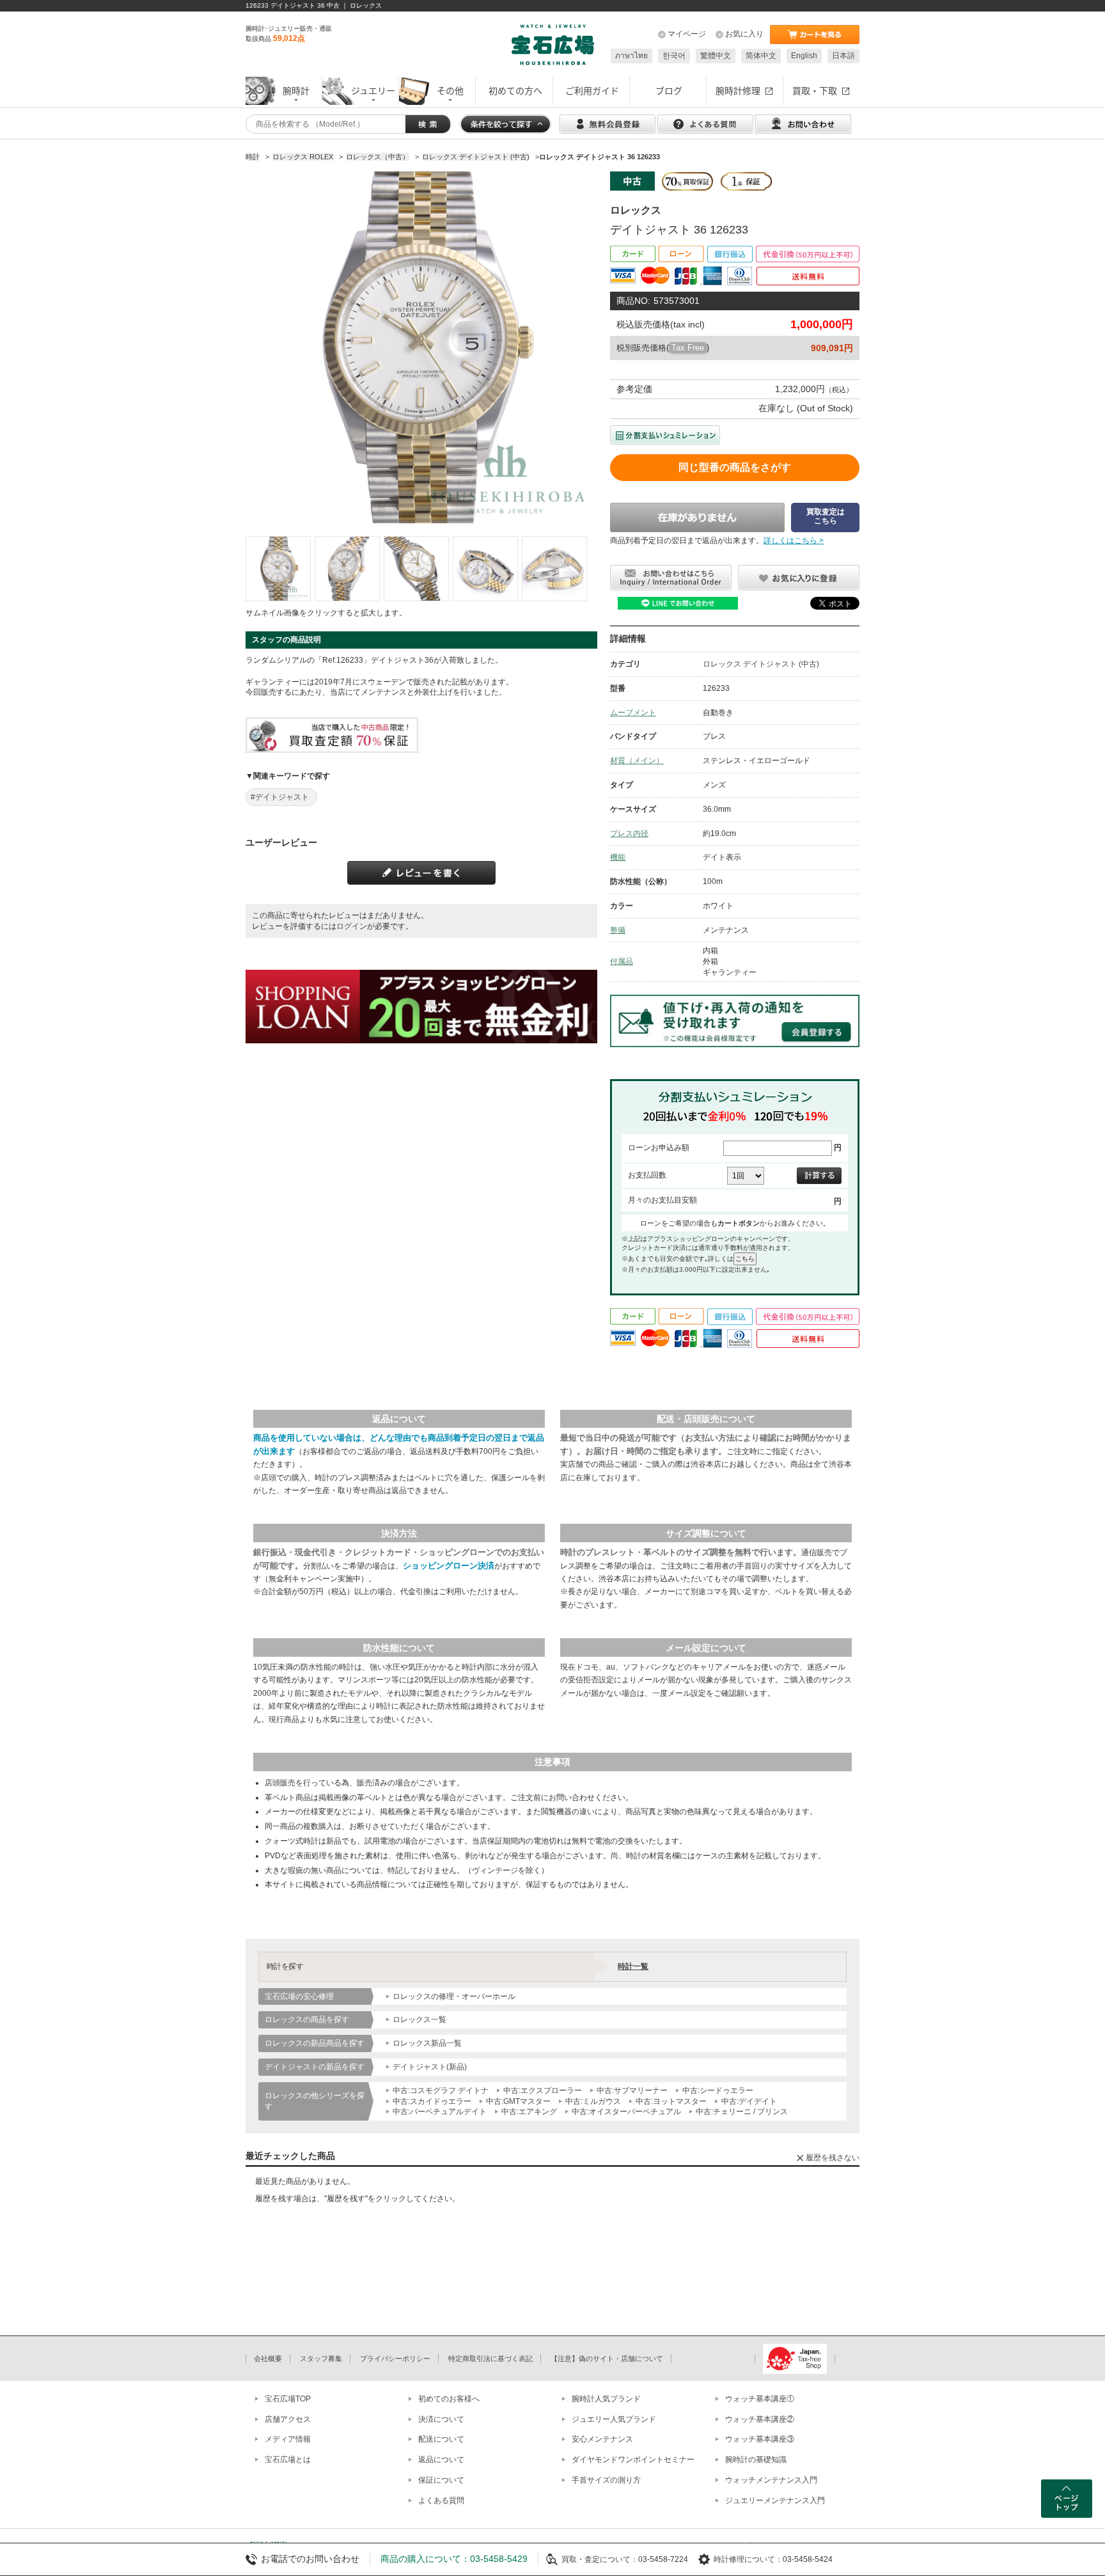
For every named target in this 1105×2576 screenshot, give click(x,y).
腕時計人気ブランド (606, 2399)
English (804, 56)
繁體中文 (716, 56)
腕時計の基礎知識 (756, 2460)
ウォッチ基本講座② (760, 2419)
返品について (441, 2460)
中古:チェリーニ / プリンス (742, 2112)
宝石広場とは (288, 2460)
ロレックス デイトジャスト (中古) (761, 664)
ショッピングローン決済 (449, 1566)
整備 (618, 930)
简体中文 (761, 56)
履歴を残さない (833, 2158)
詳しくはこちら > (794, 541)
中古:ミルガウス (593, 2101)
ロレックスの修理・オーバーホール (454, 1996)
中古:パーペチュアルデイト (440, 2112)
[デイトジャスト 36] (278, 569)
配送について (441, 2439)
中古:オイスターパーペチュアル (626, 2112)
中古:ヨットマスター (671, 2101)
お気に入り (744, 34)
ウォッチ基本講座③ (760, 2439)
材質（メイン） (637, 761)
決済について (441, 2419)
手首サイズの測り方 (606, 2480)
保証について (441, 2480)
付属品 (622, 961)
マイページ (687, 34)
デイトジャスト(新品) (430, 2067)
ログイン (352, 926)
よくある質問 (441, 2501)
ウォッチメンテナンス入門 (771, 2480)
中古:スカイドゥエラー (432, 2101)
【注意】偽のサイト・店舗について (607, 2359)
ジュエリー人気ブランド (614, 2419)
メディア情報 (288, 2439)
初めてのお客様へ (449, 2399)
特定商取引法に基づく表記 (490, 2359)
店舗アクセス (288, 2419)
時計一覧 (633, 1966)
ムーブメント (633, 713)
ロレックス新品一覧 (427, 2043)
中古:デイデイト (749, 2101)
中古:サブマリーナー (632, 2090)
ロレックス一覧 (419, 2019)
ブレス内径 (629, 834)
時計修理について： (748, 2559)
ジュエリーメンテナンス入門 (775, 2501)
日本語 (843, 56)
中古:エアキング (529, 2112)
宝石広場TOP (288, 2399)
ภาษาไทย (631, 56)
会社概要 (268, 2359)
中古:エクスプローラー (543, 2090)
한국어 (674, 56)
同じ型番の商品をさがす (735, 467)
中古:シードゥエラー (718, 2090)
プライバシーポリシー (395, 2359)
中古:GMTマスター (518, 2101)
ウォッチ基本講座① (760, 2399)
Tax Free (688, 348)
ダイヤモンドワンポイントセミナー (633, 2460)
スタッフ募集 (321, 2359)
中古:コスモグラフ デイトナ (441, 2090)
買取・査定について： (600, 2559)
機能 (618, 857)
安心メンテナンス (602, 2439)
